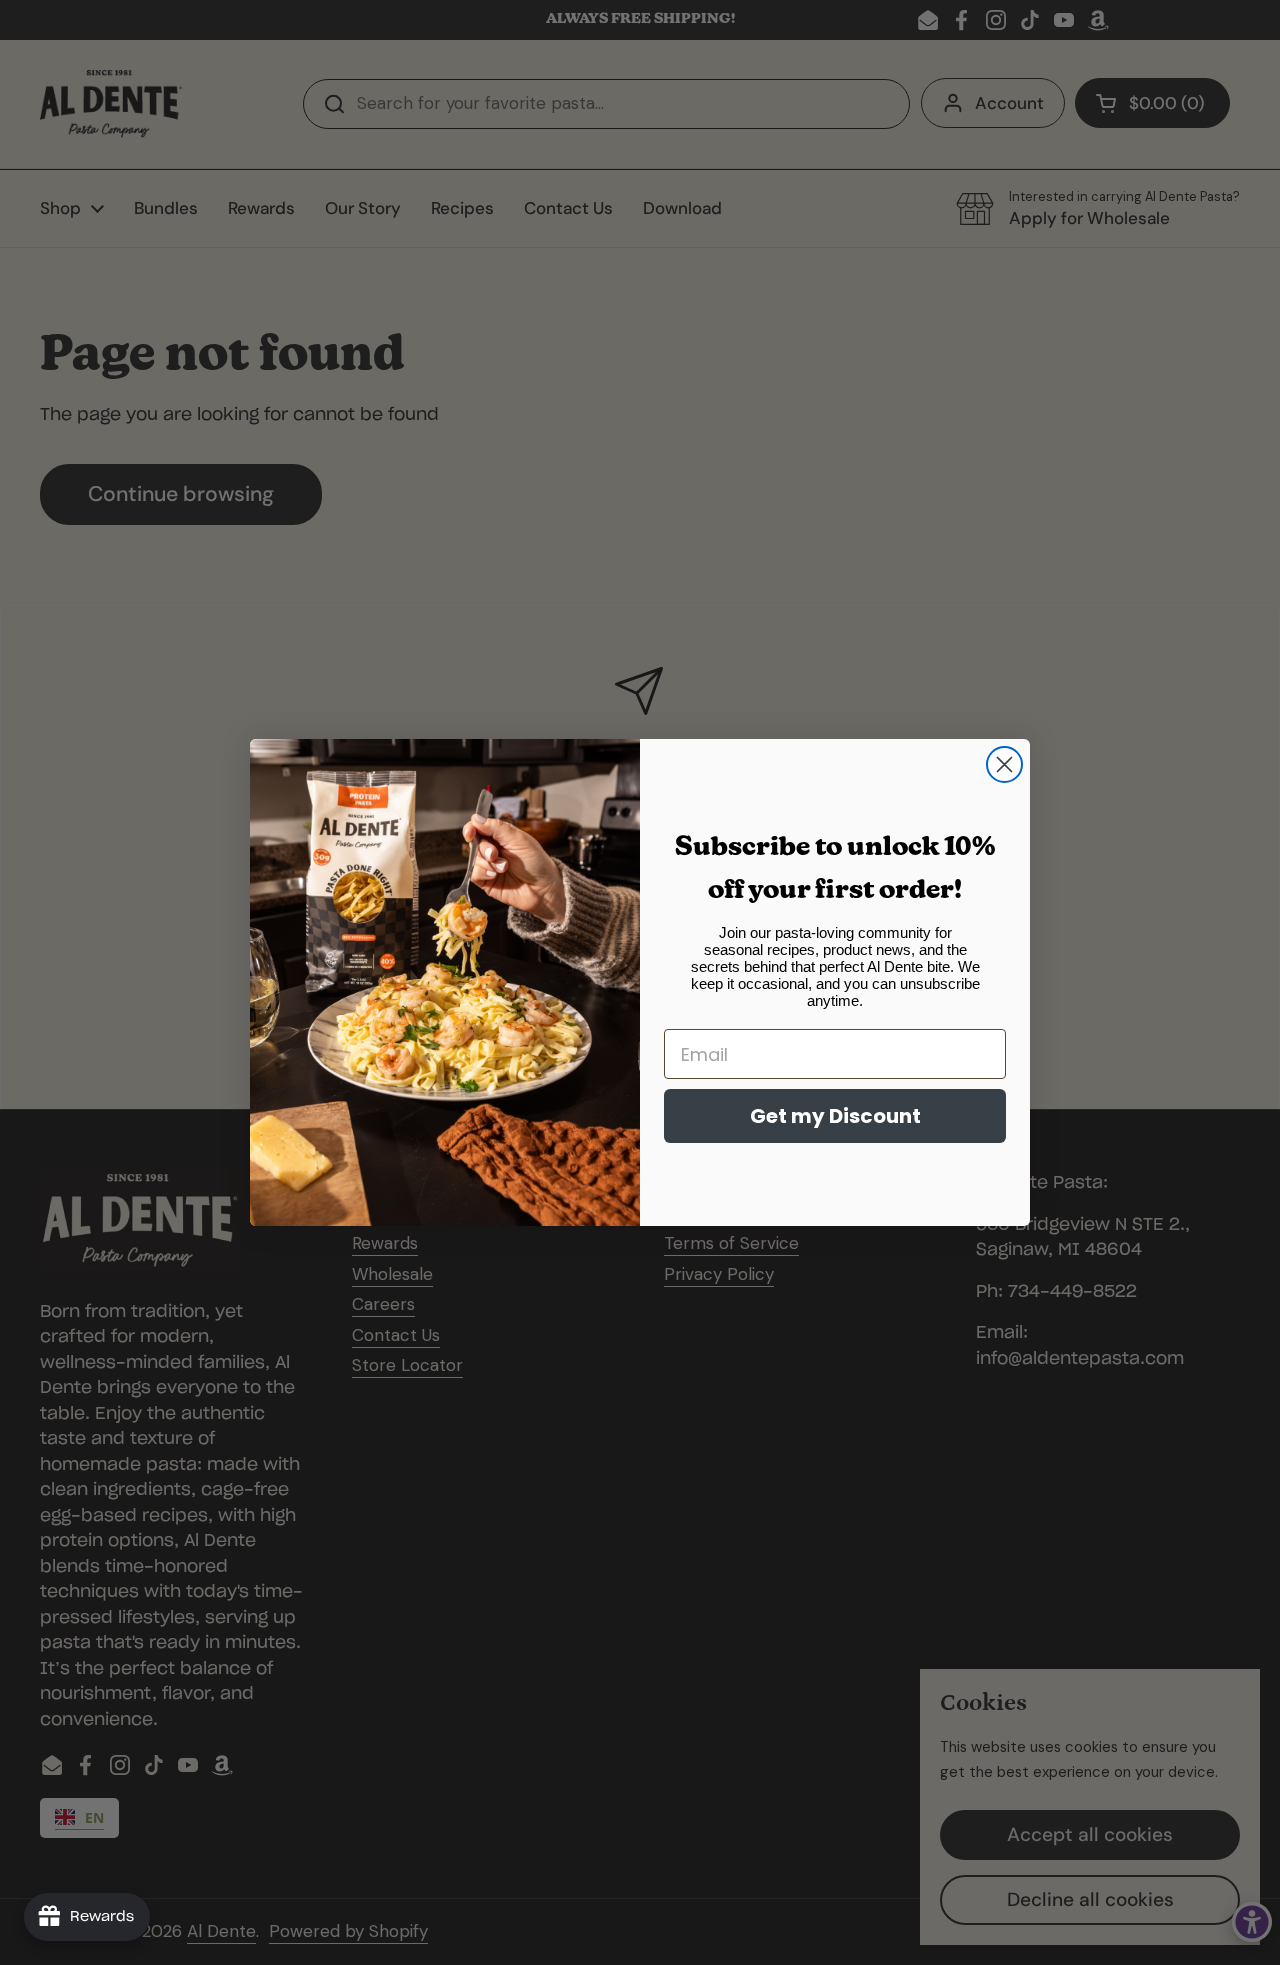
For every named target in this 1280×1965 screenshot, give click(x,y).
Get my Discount (835, 1116)
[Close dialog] (1004, 764)
